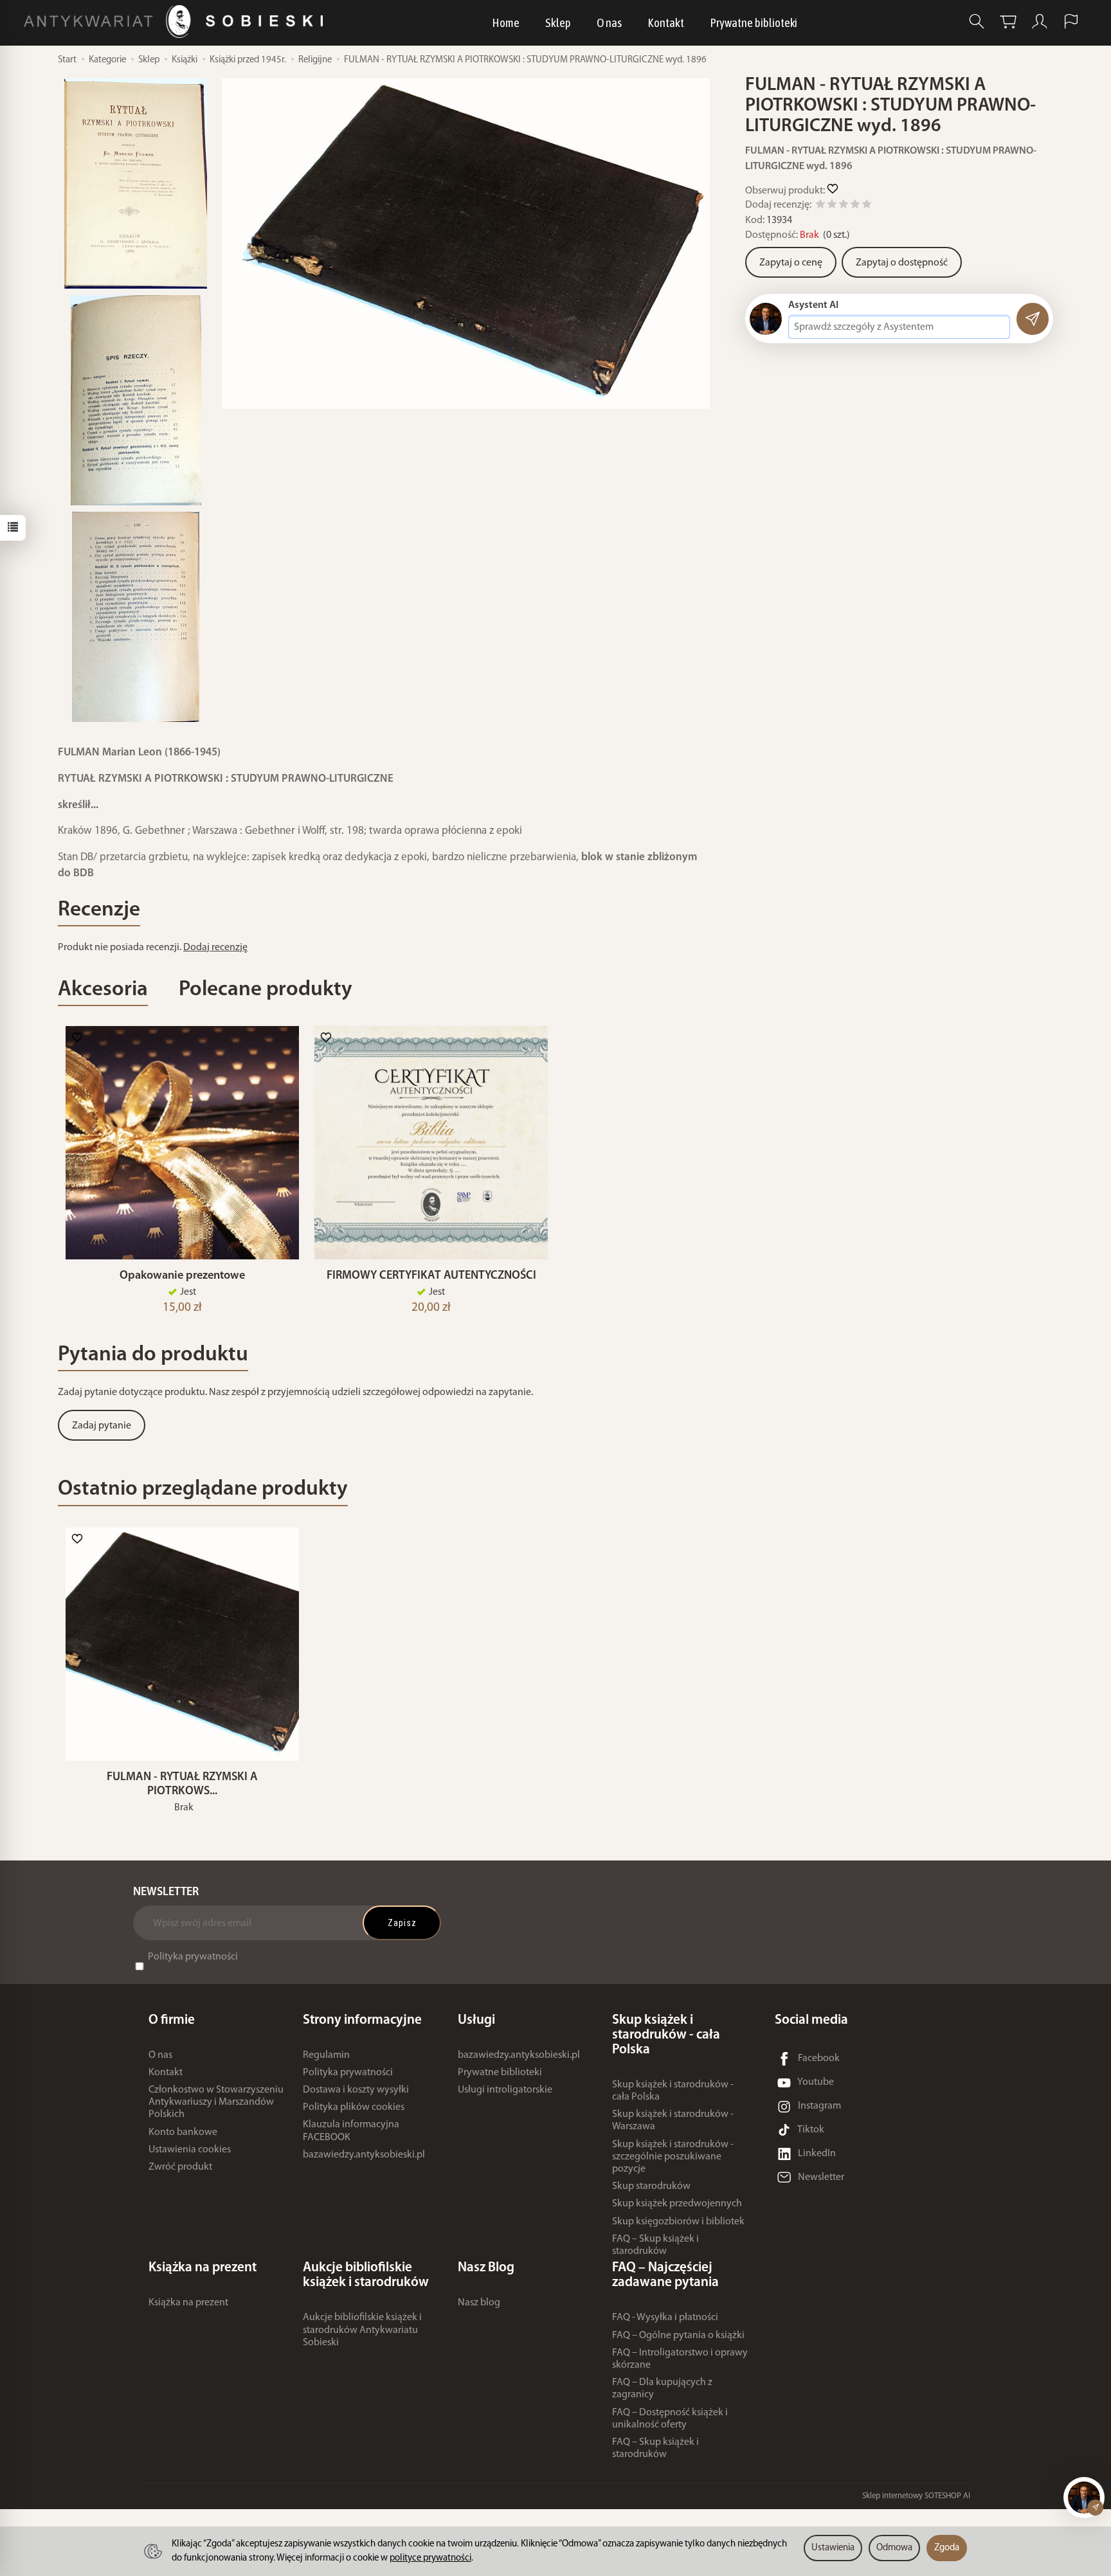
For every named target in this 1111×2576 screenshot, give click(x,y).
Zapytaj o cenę (791, 263)
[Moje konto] (1040, 22)
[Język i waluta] (1071, 22)
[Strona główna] (176, 22)
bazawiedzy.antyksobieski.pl (364, 2155)
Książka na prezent (188, 2303)
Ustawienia (833, 2548)
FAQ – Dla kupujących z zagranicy (662, 2389)
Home (506, 23)
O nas (609, 23)
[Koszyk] (1008, 22)
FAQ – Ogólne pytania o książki (678, 2336)
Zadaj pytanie (102, 1426)
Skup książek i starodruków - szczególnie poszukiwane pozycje (673, 2157)
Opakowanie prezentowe (182, 1276)
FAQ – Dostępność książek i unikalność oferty (670, 2419)
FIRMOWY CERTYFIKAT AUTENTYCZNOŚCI (431, 1276)
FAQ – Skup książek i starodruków (655, 2245)
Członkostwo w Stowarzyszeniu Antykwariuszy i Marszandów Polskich (216, 2102)
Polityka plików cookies (354, 2107)
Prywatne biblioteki (754, 23)
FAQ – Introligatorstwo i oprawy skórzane (680, 2359)
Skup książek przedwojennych (677, 2204)
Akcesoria (103, 990)
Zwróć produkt (180, 2167)
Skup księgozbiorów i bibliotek (678, 2222)
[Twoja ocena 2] (832, 206)
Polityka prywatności (193, 1957)
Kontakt (666, 23)
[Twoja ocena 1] (820, 206)
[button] (466, 244)
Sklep (558, 23)
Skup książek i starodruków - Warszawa (673, 2121)
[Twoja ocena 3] (844, 206)
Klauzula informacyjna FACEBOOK (351, 2131)
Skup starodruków (651, 2186)
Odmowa (894, 2548)
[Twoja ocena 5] (867, 206)
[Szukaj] (977, 22)
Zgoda (947, 2548)
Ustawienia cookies (190, 2150)
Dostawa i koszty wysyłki (356, 2090)
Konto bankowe (183, 2132)
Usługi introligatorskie (505, 2090)
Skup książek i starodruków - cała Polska (673, 2091)
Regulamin (326, 2055)
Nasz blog (479, 2303)
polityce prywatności (430, 2558)
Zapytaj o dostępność (902, 263)
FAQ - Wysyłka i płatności (665, 2318)
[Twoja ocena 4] (855, 206)
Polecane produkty (266, 990)
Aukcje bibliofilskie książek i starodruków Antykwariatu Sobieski (362, 2330)
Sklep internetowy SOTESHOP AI (916, 2496)
